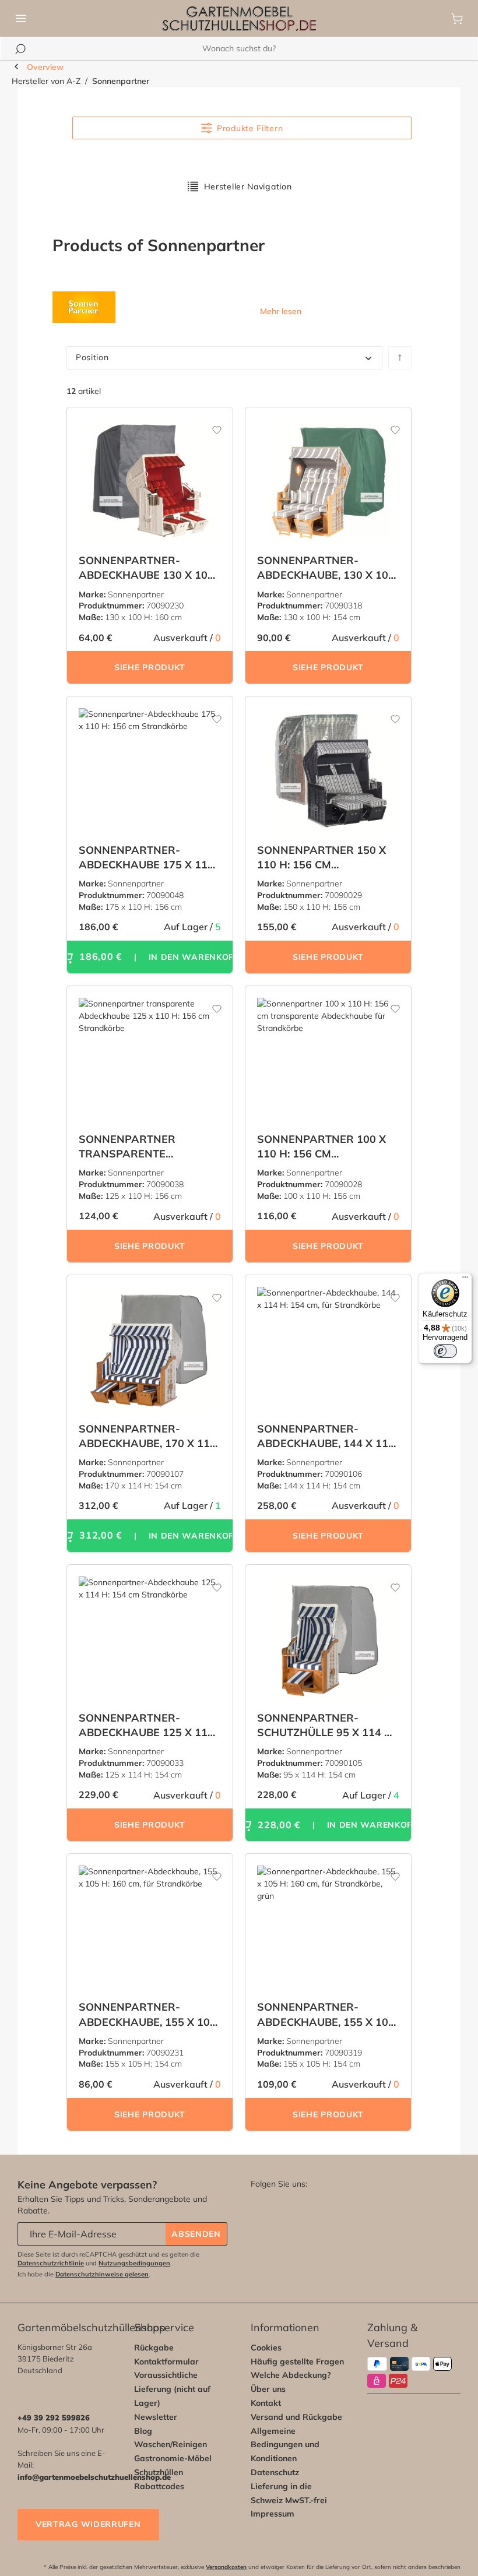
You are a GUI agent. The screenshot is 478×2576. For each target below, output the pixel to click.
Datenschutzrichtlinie (51, 2263)
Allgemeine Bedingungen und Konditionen (285, 2445)
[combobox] (239, 49)
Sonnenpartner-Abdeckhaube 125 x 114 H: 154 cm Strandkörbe (147, 1725)
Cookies (266, 2348)
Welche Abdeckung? (291, 2375)
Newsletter (156, 2417)
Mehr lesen (281, 311)
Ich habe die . (84, 2274)
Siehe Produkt (150, 667)
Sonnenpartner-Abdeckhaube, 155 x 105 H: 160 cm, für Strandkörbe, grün (326, 2014)
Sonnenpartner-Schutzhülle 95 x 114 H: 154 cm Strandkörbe (326, 1725)
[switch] (445, 1351)
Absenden (196, 2234)
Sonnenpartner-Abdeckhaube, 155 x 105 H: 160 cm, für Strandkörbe (147, 2014)
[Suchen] (20, 49)
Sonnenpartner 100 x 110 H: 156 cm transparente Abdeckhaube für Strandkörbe (321, 1147)
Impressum (273, 2514)
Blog (143, 2431)
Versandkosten (226, 2567)
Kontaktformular (166, 2362)
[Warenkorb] (457, 19)
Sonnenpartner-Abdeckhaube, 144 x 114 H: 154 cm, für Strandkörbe (326, 1436)
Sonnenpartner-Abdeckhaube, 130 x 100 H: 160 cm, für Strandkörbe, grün (326, 568)
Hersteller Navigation (248, 186)
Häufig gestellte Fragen (297, 2362)
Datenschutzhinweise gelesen (102, 2274)
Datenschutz (275, 2472)
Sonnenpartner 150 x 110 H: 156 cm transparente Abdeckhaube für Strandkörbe (321, 858)
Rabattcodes (159, 2486)
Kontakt (266, 2403)
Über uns (268, 2389)
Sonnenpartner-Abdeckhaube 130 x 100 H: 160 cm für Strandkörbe (146, 568)
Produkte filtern (250, 128)
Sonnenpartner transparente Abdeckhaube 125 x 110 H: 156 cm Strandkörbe (147, 1147)
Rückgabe (154, 2348)
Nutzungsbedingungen (134, 2263)
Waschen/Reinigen (171, 2444)
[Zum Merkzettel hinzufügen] (209, 425)
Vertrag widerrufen (88, 2524)
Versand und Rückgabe (296, 2417)
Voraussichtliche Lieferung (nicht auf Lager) (172, 2389)
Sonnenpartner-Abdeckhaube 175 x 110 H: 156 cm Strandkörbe (147, 858)
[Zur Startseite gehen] (239, 19)
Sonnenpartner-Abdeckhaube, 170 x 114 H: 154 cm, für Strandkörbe (147, 1436)
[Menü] (21, 19)
